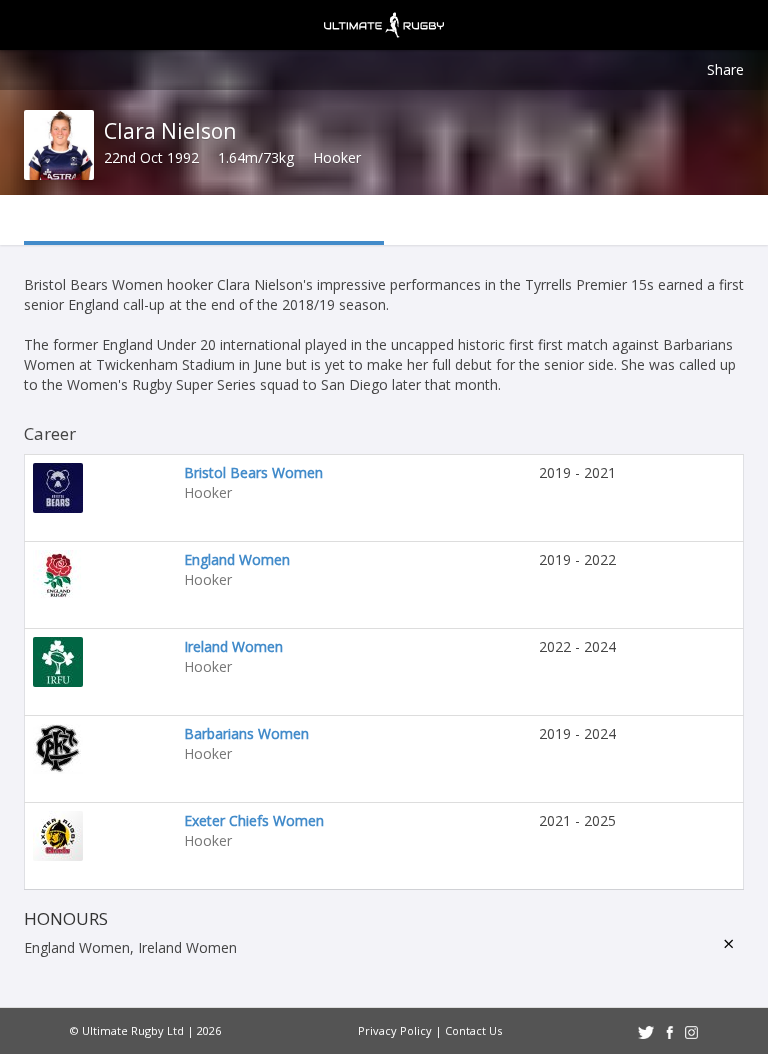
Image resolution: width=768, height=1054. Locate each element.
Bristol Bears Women (253, 472)
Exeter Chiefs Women (254, 820)
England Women (237, 559)
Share (725, 69)
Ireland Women (233, 646)
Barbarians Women (246, 733)
